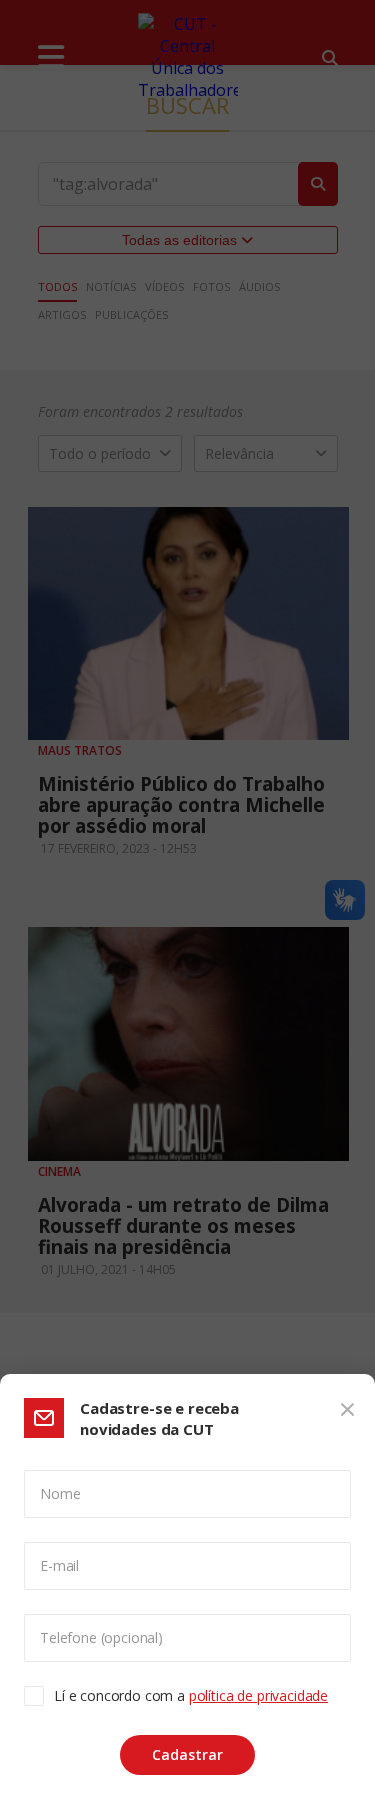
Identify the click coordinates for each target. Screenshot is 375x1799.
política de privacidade (258, 1695)
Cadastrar (187, 1754)
